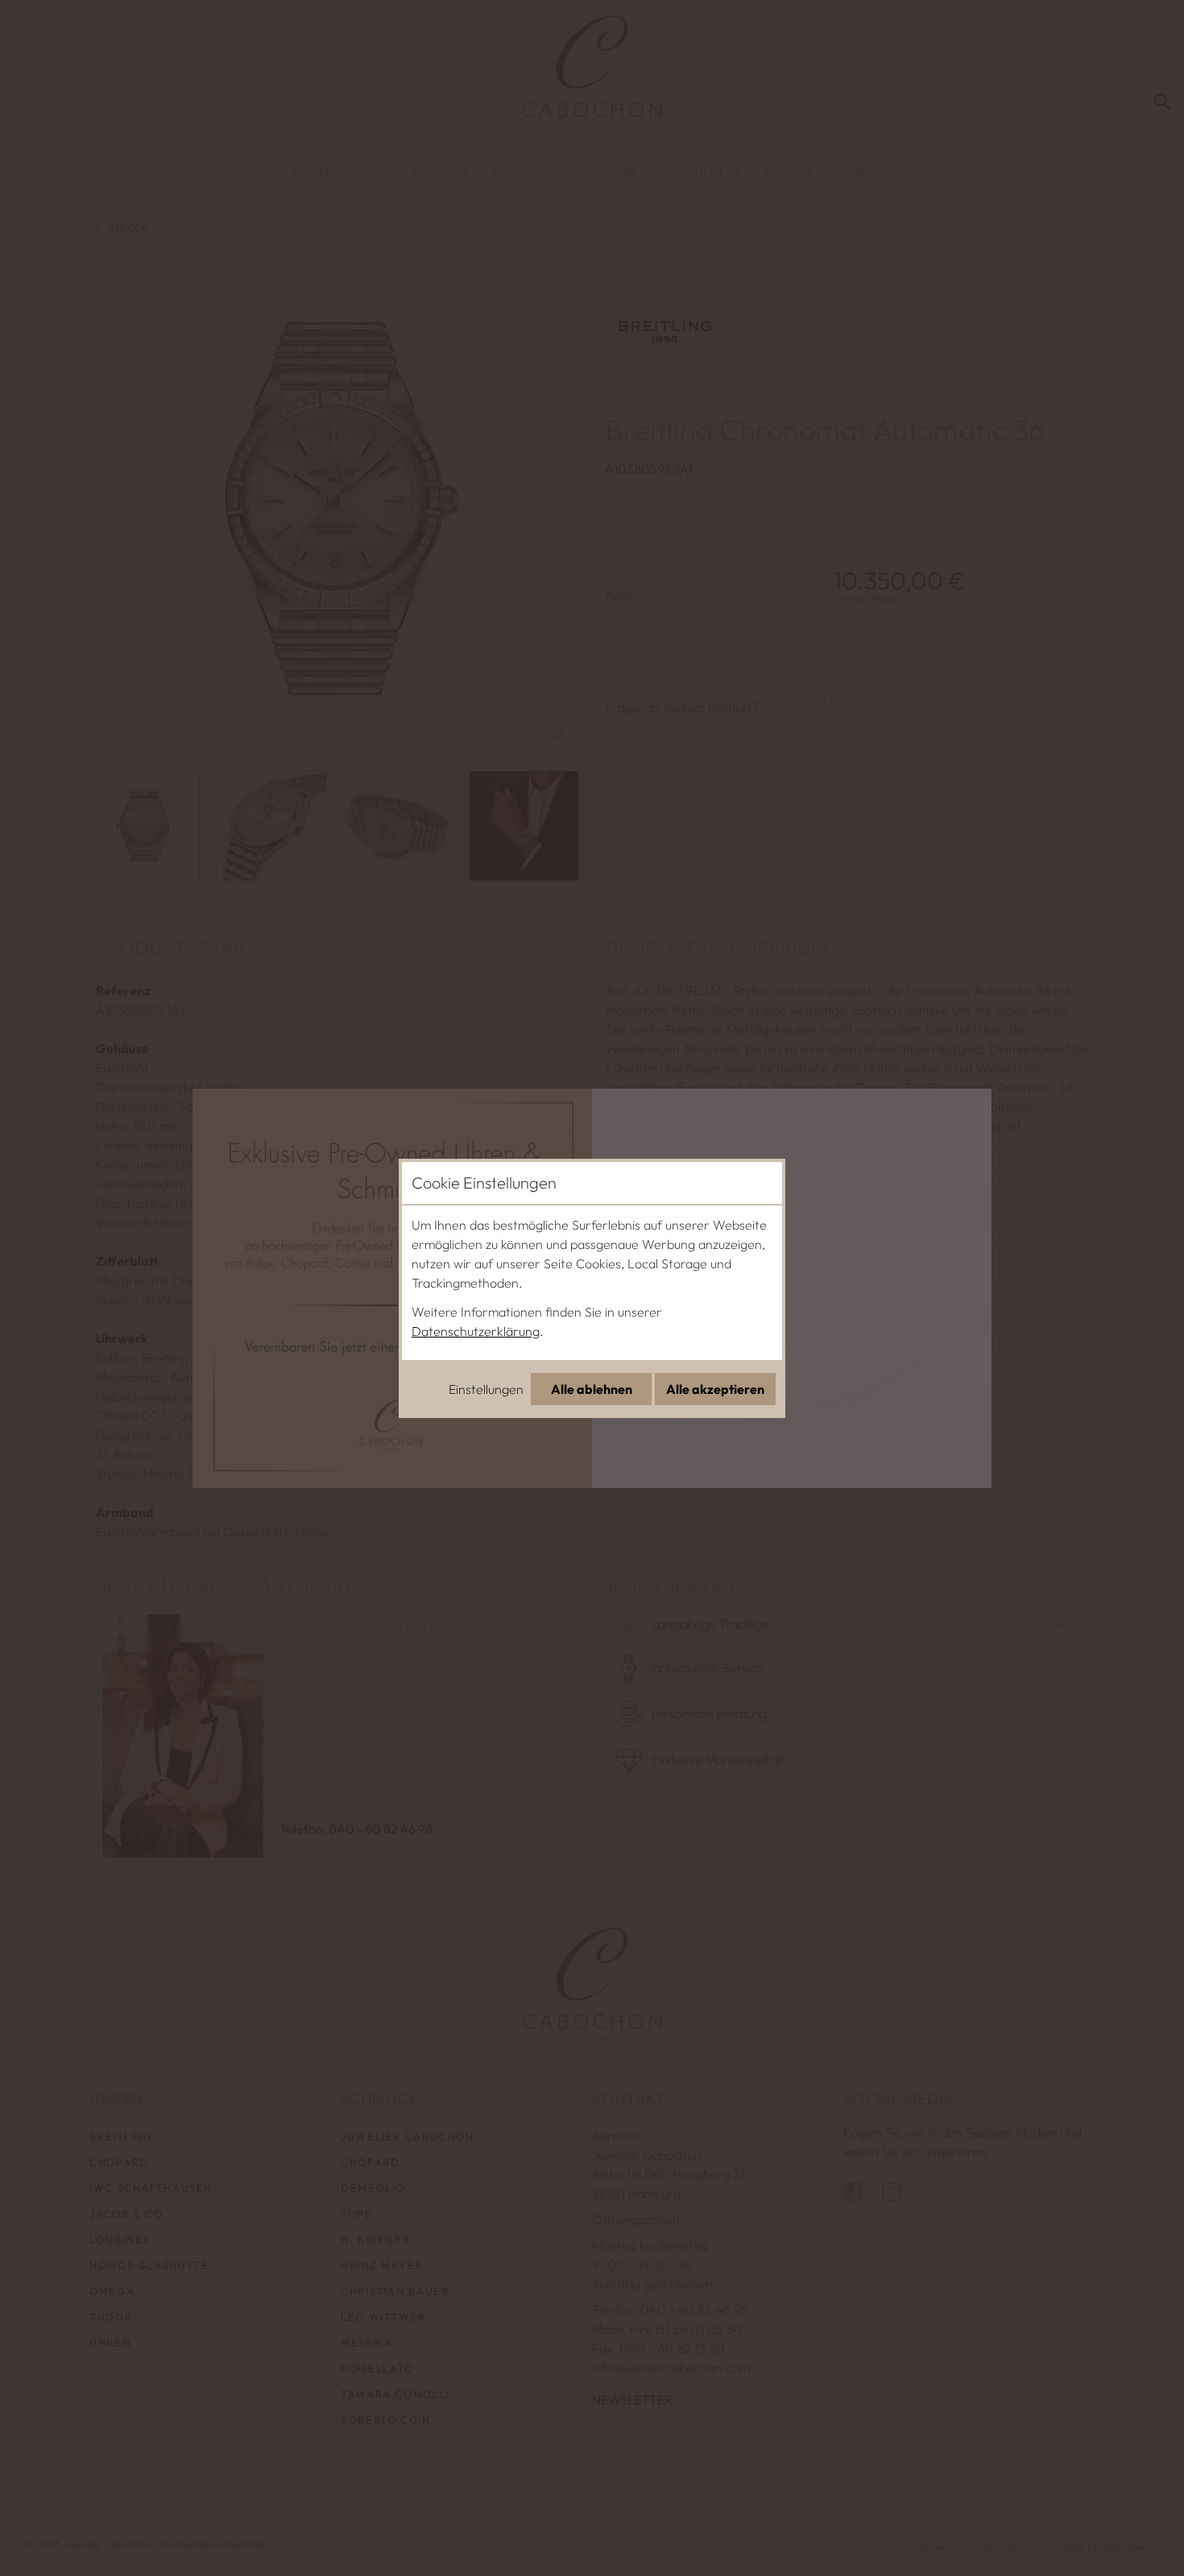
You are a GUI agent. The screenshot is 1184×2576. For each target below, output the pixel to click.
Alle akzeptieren (715, 1389)
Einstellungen (486, 1389)
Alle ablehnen (592, 1389)
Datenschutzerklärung (476, 1331)
